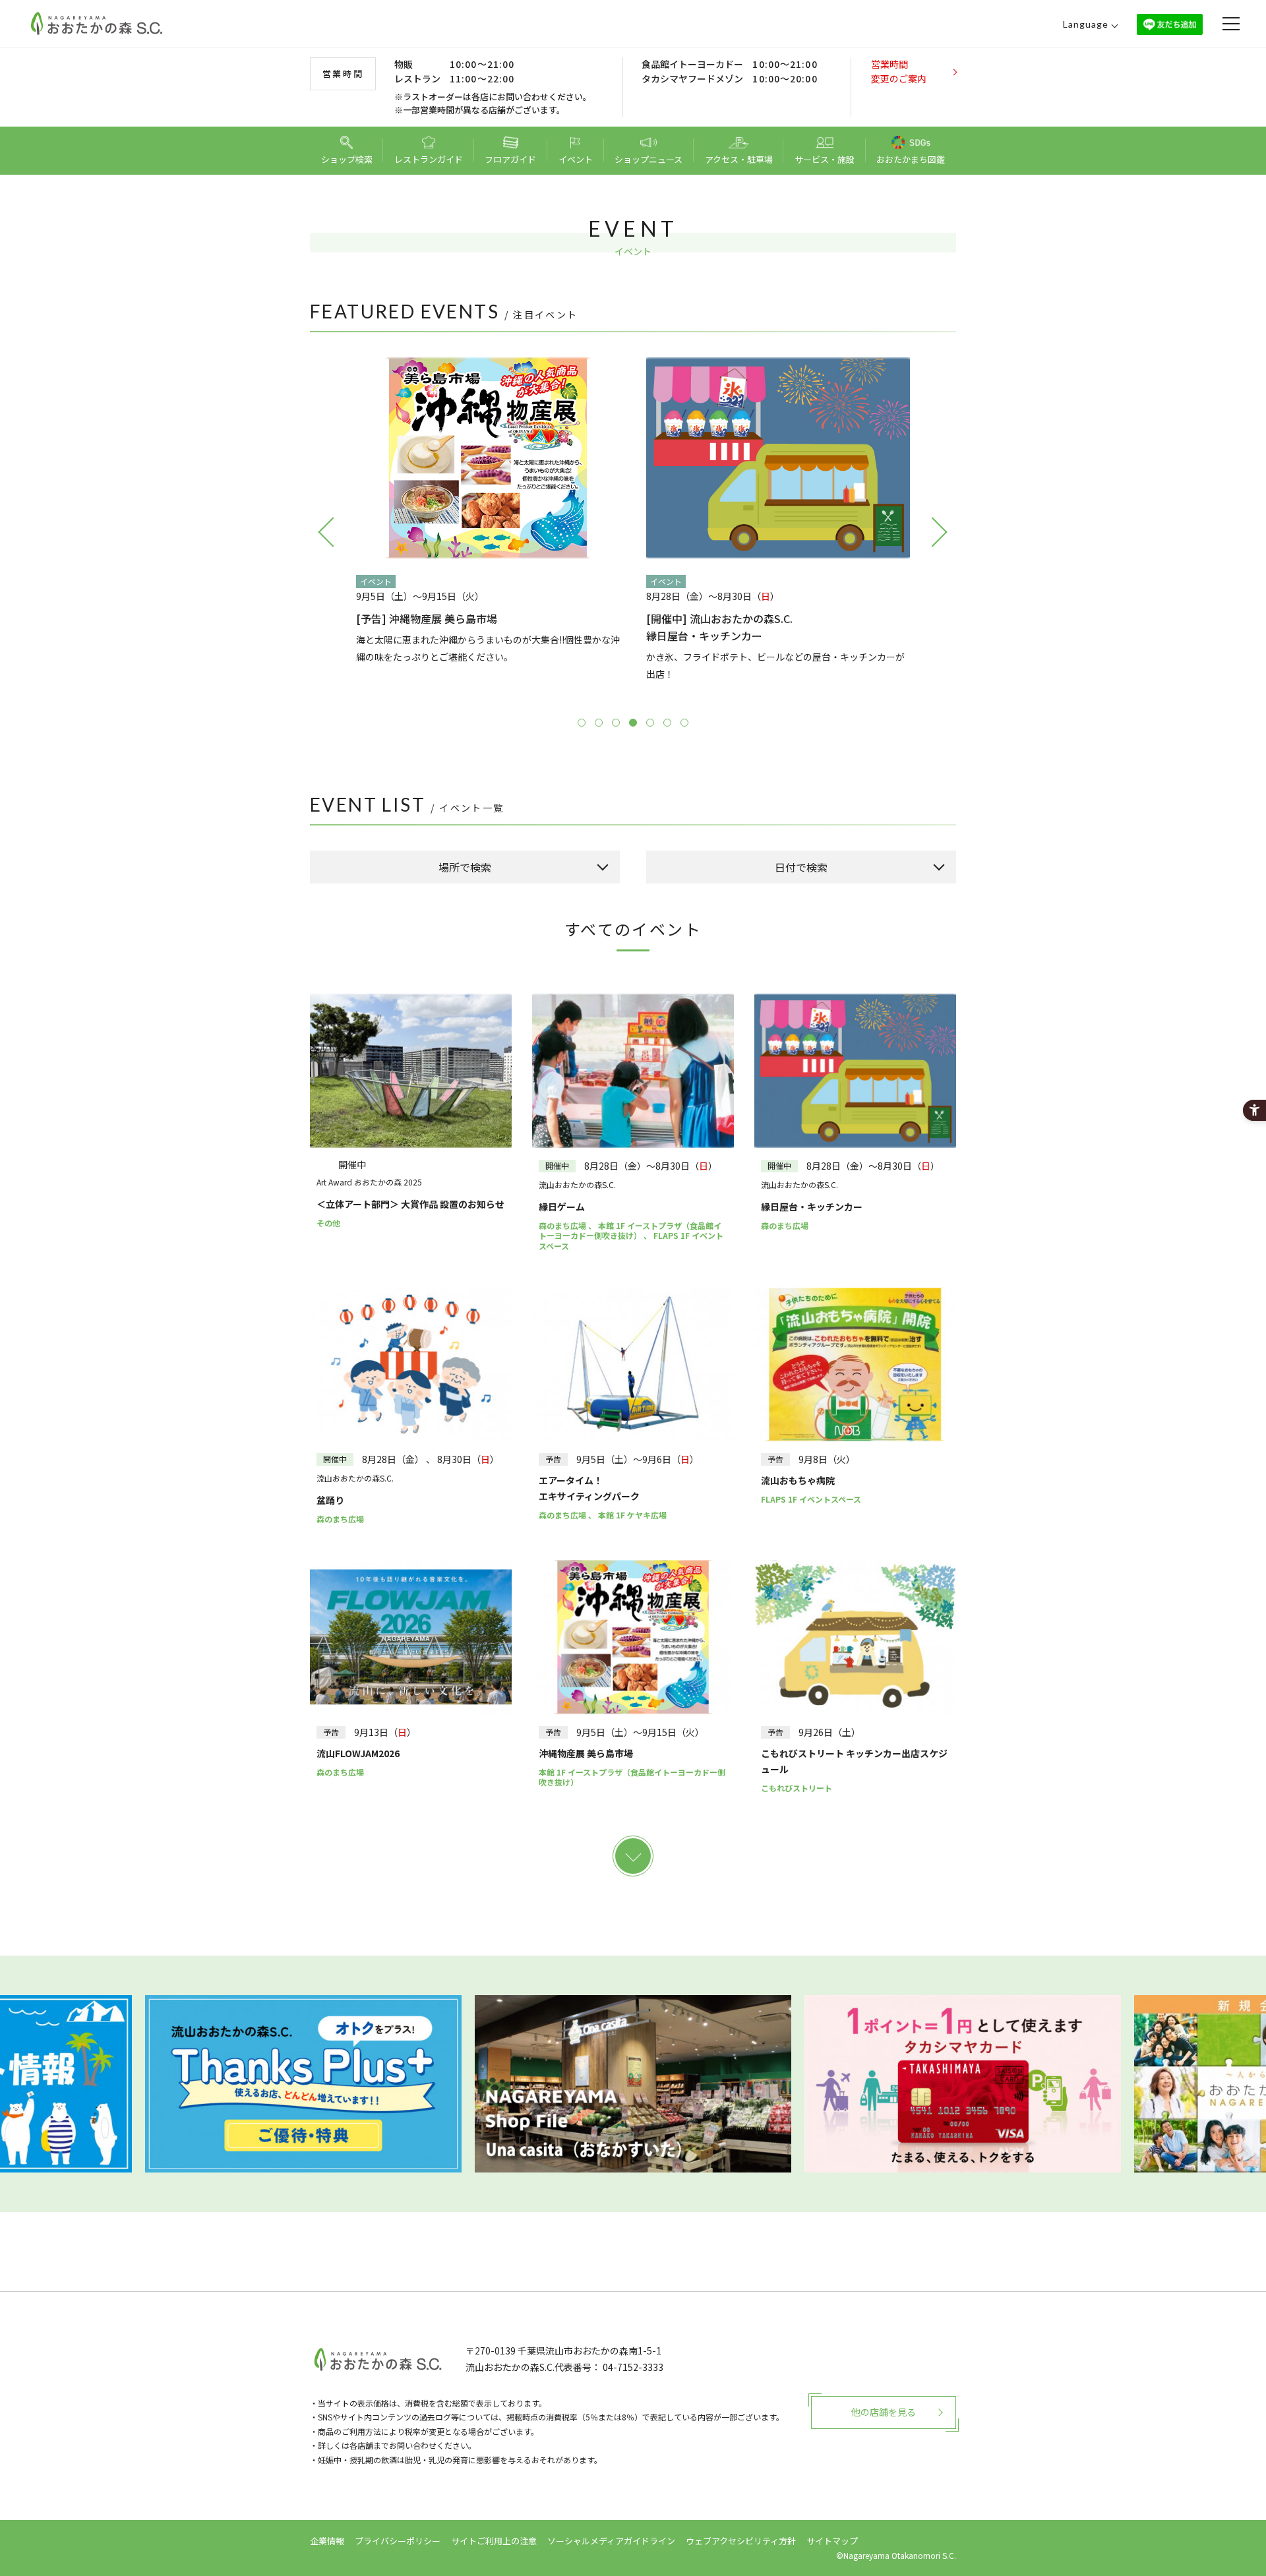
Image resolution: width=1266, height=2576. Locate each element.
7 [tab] (684, 723)
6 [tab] (667, 723)
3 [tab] (616, 723)
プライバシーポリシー (398, 2541)
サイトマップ (832, 2541)
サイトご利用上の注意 (494, 2541)
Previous (326, 531)
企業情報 (327, 2541)
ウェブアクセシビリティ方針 (741, 2541)
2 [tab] (599, 723)
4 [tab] (633, 723)
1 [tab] (582, 723)
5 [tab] (650, 723)
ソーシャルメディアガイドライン (611, 2541)
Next (940, 531)
